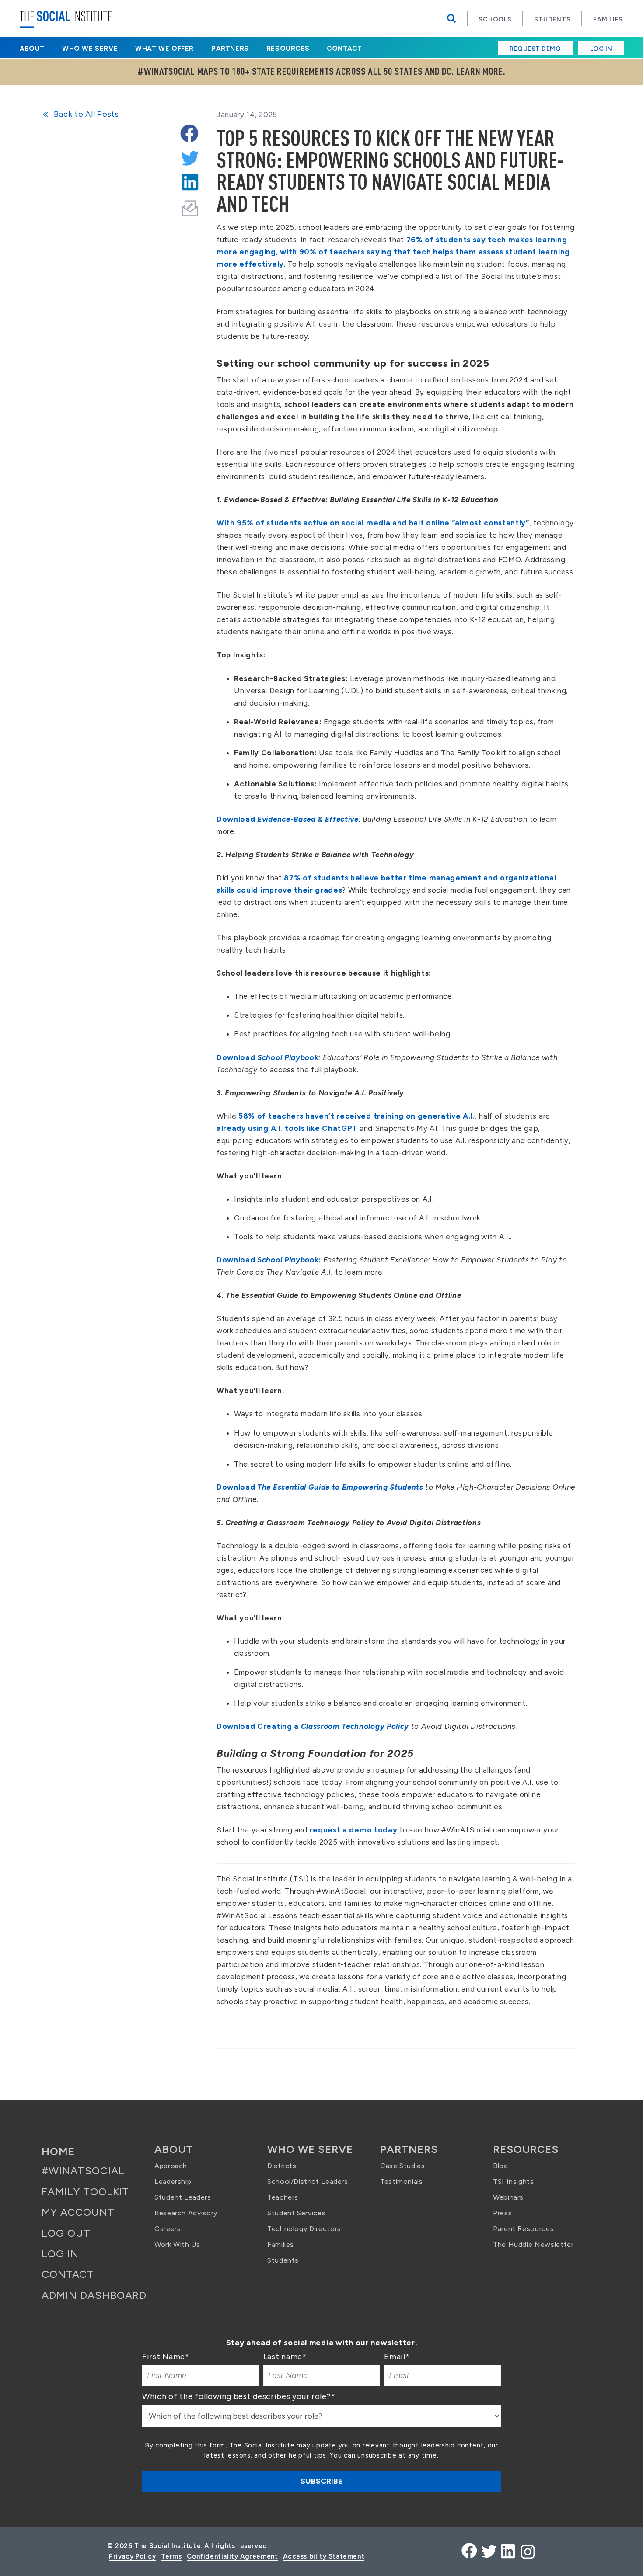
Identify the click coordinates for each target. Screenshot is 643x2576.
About (32, 49)
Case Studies (403, 2166)
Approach (171, 2166)
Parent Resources (523, 2229)
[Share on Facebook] (189, 131)
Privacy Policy (132, 2556)
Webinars (508, 2197)
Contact (344, 49)
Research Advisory (186, 2213)
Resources (288, 49)
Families (608, 19)
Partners (230, 49)
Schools (495, 19)
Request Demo (535, 49)
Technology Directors (304, 2229)
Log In (601, 49)
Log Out (66, 2233)
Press (502, 2213)
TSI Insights (514, 2181)
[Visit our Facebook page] (469, 2551)
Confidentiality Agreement (232, 2556)
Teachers (283, 2197)
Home (58, 2151)
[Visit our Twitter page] (489, 2551)
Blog (501, 2166)
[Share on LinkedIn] (189, 179)
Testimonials (402, 2181)
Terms (171, 2556)
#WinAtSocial (83, 2171)
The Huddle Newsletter (533, 2244)
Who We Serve (90, 49)
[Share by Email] (190, 203)
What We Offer (164, 49)
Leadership (173, 2181)
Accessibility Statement (324, 2556)
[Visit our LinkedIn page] (507, 2551)
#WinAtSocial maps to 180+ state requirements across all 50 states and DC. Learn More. (321, 72)
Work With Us (177, 2244)
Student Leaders (183, 2197)
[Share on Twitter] (189, 155)
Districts (282, 2166)
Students (552, 19)
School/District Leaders (308, 2181)
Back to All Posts (86, 114)
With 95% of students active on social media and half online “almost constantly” (373, 523)
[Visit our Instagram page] (527, 2551)
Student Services (296, 2213)
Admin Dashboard (94, 2295)
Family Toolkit (85, 2192)
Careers (168, 2229)
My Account (78, 2212)
